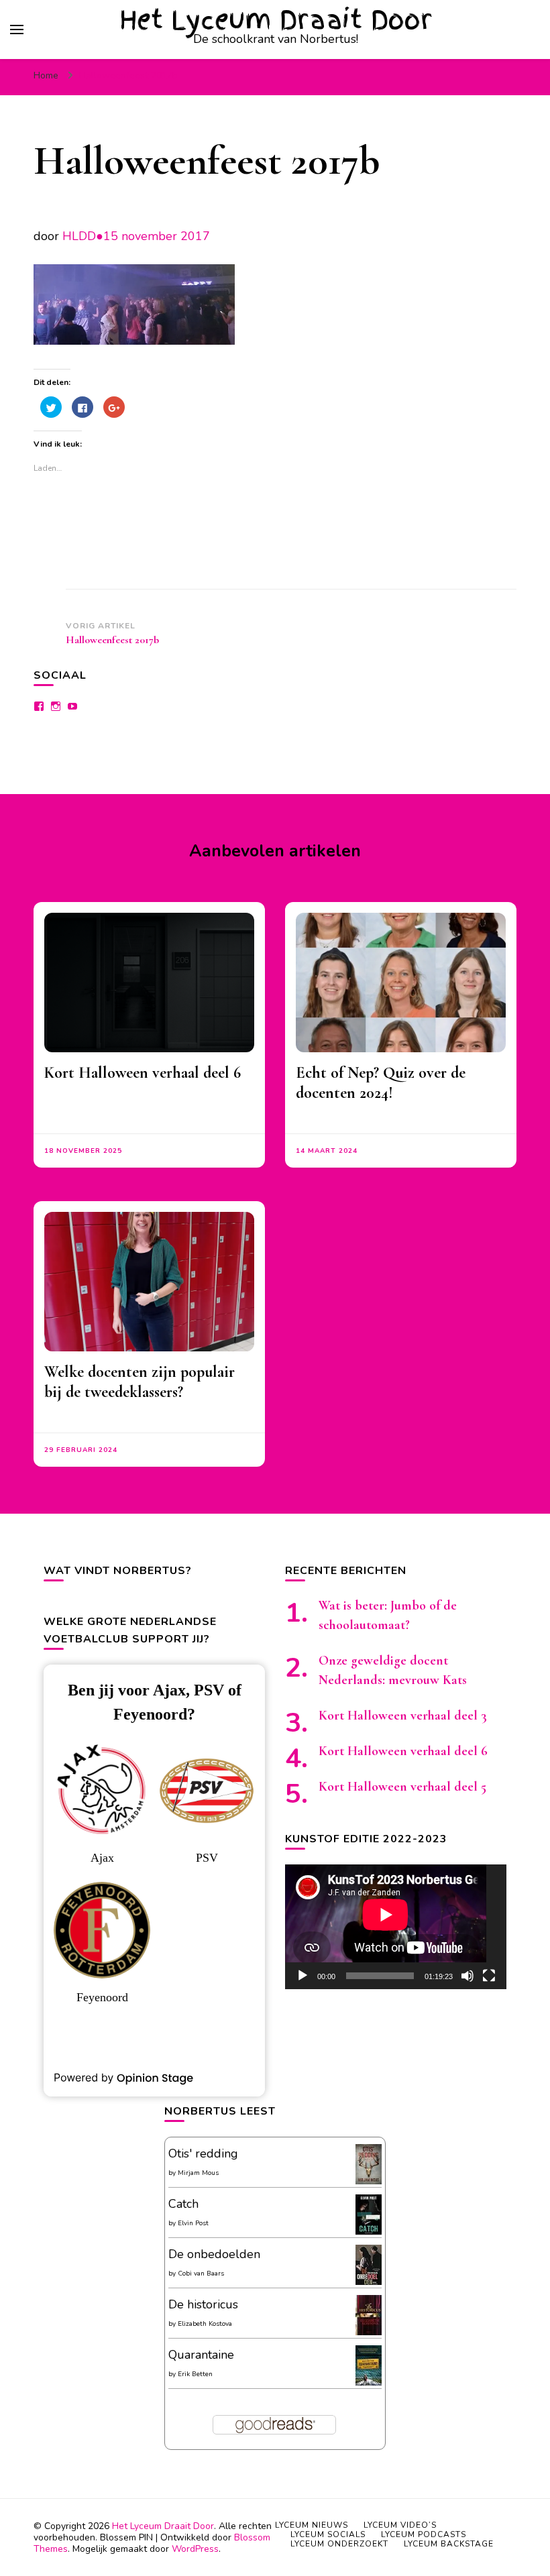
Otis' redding (203, 2153)
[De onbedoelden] (369, 2282)
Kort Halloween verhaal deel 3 (403, 1716)
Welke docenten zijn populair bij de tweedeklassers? (140, 1382)
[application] (396, 1927)
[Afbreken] (467, 1976)
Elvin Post (193, 2223)
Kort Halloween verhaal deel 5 (402, 1787)
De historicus (203, 2304)
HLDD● (83, 236)
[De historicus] (369, 2331)
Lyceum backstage (449, 2544)
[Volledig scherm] (489, 1976)
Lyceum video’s (400, 2525)
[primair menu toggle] (17, 30)
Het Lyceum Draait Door (276, 20)
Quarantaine (201, 2355)
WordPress (195, 2549)
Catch (183, 2204)
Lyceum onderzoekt (339, 2544)
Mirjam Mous (198, 2173)
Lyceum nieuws (312, 2525)
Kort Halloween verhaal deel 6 (143, 1073)
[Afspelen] (302, 1976)
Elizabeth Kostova (205, 2324)
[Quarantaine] (369, 2383)
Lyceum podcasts (424, 2534)
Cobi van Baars (201, 2274)
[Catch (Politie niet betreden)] (369, 2232)
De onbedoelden (214, 2254)
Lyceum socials (328, 2534)
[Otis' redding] (369, 2180)
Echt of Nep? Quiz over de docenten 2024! (381, 1083)
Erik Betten (195, 2374)
